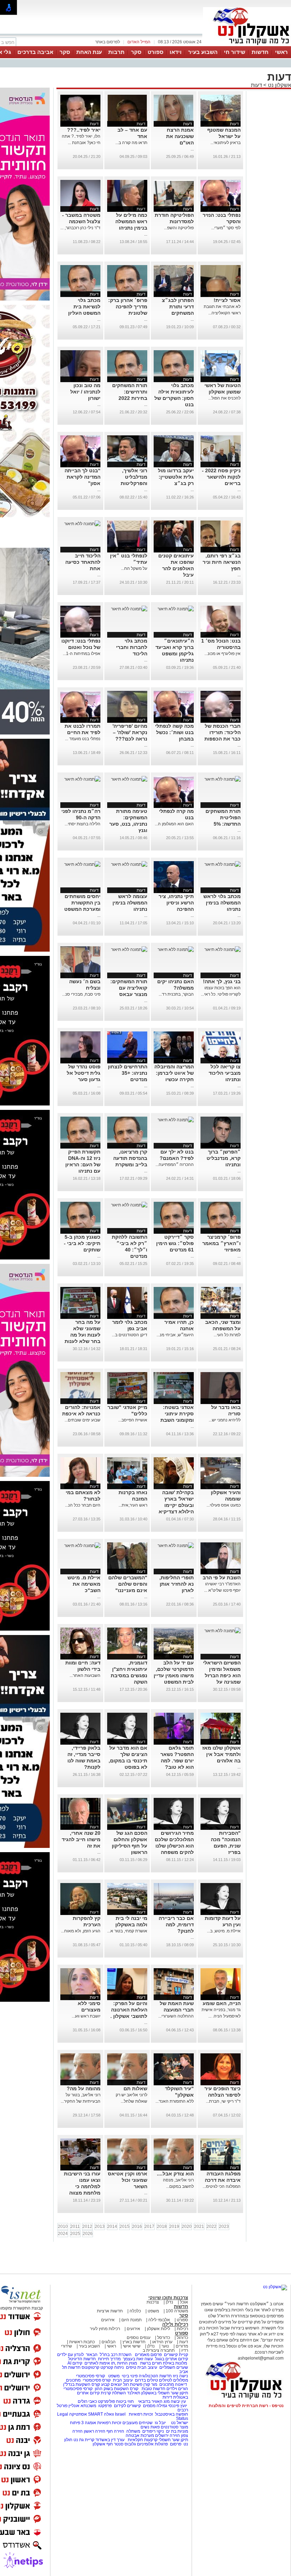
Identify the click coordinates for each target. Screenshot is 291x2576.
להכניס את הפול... (224, 398)
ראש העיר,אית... (133, 1505)
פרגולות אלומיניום (152, 2444)
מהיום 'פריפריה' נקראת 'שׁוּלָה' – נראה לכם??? (130, 732)
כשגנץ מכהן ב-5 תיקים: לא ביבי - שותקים (82, 1243)
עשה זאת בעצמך (138, 2359)
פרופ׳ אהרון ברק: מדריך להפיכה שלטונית (128, 307)
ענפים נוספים (139, 2338)
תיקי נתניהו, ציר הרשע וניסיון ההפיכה (176, 903)
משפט (153, 2311)
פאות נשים (150, 2427)
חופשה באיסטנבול (172, 2414)
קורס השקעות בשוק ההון (117, 2389)
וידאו (176, 52)
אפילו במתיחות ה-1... (82, 654)
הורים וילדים (177, 2389)
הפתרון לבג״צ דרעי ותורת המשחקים (178, 307)
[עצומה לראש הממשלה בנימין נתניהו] (129, 864)
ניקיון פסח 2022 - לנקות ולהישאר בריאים (221, 477)
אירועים (108, 2320)
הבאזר (92, 2355)
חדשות (260, 52)
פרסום (175, 2444)
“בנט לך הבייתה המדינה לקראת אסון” (83, 477)
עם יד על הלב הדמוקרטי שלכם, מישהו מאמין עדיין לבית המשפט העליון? (174, 1675)
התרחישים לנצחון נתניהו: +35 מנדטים (128, 1073)
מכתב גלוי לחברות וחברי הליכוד (132, 647)
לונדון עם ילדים (70, 2355)
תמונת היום (131, 2320)
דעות (256, 85)
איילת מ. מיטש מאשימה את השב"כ (84, 1584)
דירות (167, 2397)
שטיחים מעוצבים (138, 2423)
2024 (63, 2234)
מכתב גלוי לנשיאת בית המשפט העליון (84, 307)
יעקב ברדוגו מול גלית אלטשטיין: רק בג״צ (176, 477)
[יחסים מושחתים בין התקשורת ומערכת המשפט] (82, 864)
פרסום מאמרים (148, 2355)
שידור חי (235, 52)
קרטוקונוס (90, 2367)
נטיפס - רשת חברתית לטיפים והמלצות (246, 2406)
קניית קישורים (176, 2355)
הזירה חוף (115, 2431)
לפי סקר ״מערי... (226, 228)
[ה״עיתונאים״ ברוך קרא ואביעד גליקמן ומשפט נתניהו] (176, 609)
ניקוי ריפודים (153, 2431)
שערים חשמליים (173, 2367)
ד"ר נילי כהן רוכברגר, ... (80, 228)
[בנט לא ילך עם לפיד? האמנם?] (176, 1120)
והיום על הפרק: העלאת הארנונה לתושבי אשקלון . (129, 2010)
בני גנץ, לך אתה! (222, 981)
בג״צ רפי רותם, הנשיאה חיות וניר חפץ (222, 562)
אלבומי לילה (159, 2320)
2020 (187, 2227)
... (192, 149)
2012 (87, 2227)
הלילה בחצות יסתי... (83, 824)
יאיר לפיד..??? (84, 130)
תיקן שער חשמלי (173, 2440)
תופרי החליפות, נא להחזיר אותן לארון (177, 1584)
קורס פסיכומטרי (97, 2380)
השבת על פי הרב (222, 1578)
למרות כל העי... (227, 1335)
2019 (174, 2227)
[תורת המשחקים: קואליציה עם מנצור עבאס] (129, 950)
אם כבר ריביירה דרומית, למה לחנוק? (176, 1925)
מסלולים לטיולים (174, 2380)
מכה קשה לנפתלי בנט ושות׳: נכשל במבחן (174, 732)
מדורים (182, 2346)
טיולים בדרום (146, 2380)
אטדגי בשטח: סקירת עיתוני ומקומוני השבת (177, 1414)
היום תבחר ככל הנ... (83, 1505)
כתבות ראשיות (82, 2342)
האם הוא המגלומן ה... (174, 824)
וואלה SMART (101, 2414)
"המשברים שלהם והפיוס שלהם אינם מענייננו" (128, 1584)
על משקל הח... (134, 568)
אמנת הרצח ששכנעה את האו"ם (180, 136)
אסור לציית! (227, 300)
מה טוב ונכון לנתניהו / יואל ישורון (85, 392)
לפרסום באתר (108, 42)
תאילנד (134, 2393)
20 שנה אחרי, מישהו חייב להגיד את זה (81, 1839)
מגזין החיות (127, 2363)
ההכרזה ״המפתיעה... (175, 1165)
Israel (120, 2414)
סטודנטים (170, 2427)
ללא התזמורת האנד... (175, 2101)
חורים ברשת (150, 2363)
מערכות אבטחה (140, 2435)
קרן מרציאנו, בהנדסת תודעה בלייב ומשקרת (130, 1158)
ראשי (281, 52)
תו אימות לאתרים (99, 2363)
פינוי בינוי (129, 2376)
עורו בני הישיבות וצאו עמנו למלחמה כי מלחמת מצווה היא (82, 2186)
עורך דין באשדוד (110, 2440)
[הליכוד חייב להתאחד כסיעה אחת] (82, 524)
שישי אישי (132, 2346)
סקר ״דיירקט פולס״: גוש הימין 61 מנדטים (175, 1243)
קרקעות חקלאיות (142, 2440)
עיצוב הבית (147, 2367)
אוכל (184, 2302)
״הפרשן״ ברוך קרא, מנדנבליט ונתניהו (224, 1158)
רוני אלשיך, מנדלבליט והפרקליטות (134, 477)
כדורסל (164, 2338)
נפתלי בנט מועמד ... (83, 739)
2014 (112, 2227)
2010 (63, 2227)
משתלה (133, 2431)
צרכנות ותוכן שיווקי (168, 2298)
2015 (125, 2227)
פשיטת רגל (133, 2384)
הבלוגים (109, 2342)
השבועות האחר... (85, 1675)
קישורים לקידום (127, 2406)
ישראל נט (179, 2423)
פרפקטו (105, 2406)
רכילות (182, 2329)
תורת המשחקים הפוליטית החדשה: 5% (223, 818)
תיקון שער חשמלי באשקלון (165, 2393)
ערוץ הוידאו (162, 2342)
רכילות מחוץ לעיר (105, 2329)
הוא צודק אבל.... (175, 2174)
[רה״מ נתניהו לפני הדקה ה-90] (82, 779)
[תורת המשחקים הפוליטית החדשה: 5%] (223, 779)
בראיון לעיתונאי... (226, 143)
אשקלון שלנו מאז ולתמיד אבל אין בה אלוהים (221, 1754)
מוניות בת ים (177, 2431)
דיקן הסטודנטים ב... (130, 1335)
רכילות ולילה (175, 2324)
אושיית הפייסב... (133, 1420)
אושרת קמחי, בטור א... (127, 1931)
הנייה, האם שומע (222, 2003)
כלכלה (135, 2311)
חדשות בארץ (134, 2342)
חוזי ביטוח (125, 2401)
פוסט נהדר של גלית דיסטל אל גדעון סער (84, 1073)
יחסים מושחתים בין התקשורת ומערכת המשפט (82, 903)
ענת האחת (89, 52)
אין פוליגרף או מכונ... (223, 654)
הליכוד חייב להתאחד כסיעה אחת (83, 562)
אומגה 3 (89, 2423)
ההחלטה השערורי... (176, 2016)
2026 (88, 2234)
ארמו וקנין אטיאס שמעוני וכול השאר (128, 2180)
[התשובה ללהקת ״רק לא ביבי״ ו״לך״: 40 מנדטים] (129, 1205)
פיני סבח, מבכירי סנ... (81, 994)
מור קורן (150, 2384)
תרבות (116, 52)
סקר (136, 52)
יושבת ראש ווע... (86, 2016)
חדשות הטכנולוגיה (155, 2376)
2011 (75, 2227)
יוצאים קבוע (112, 2384)
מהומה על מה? (84, 2088)
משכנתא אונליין (82, 2406)
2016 (137, 2227)
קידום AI (75, 2363)
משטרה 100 (177, 2311)
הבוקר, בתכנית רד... (176, 994)
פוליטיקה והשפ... (179, 228)
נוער (165, 2346)
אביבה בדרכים (35, 52)
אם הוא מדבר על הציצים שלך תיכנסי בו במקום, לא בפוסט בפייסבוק (128, 1761)
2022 (212, 2227)
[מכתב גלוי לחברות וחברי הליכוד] (129, 609)
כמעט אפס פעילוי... (224, 1505)
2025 (75, 2234)
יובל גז (160, 2423)
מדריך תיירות (109, 2359)
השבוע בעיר (203, 52)
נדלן (169, 2302)
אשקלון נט (279, 85)
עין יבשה (178, 2401)
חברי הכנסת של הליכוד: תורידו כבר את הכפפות (223, 732)
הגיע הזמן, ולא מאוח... (81, 1931)
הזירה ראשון (95, 2431)
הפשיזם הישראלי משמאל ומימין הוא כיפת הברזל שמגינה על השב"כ (222, 1675)
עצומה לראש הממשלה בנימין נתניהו (130, 903)
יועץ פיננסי (178, 2406)
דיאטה (181, 2384)
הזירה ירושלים (168, 2435)
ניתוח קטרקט (112, 2367)
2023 (224, 2227)
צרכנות (153, 2302)
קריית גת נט (84, 2440)
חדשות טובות (153, 2389)
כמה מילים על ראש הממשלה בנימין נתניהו (131, 221)
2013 (100, 2227)
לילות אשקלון (158, 2329)
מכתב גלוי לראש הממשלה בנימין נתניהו (222, 903)
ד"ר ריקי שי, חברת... (223, 2101)
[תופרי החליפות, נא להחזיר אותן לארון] (176, 1546)
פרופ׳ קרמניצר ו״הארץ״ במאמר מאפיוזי (221, 1243)
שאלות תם (135, 2088)
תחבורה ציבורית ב (159, 2350)
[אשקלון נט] (275, 2287)
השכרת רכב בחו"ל (116, 2355)
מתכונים (73, 2380)
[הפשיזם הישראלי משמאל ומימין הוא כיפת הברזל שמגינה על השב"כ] (223, 1631)
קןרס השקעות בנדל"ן (82, 2384)
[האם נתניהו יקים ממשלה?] (176, 950)
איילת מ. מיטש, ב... (224, 1931)
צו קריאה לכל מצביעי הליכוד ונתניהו (225, 1073)
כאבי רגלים (87, 2401)
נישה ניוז (180, 2376)
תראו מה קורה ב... (131, 143)
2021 (199, 2227)
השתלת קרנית (113, 2393)
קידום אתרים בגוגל (171, 2359)
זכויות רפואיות (141, 2414)
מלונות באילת (175, 2363)
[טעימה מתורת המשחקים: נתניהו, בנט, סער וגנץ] (129, 779)
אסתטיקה (78, 2414)
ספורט (155, 52)
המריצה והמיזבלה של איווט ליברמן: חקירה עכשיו (174, 1073)
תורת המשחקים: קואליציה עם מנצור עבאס (129, 988)
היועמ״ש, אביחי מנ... (175, 1335)
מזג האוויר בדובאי (154, 2401)
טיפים (131, 2367)
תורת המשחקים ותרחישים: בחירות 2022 (130, 392)
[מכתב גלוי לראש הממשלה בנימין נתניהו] (223, 864)
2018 (162, 2227)
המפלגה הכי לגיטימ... (222, 2186)
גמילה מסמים (155, 2406)
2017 (149, 2227)
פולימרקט (106, 2401)
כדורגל (182, 2338)
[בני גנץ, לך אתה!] (223, 950)
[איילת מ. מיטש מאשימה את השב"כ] (82, 1546)
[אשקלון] (247, 45)
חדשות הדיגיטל (81, 2359)
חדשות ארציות (110, 2311)
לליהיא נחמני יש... (225, 1420)
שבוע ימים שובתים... (83, 1420)
